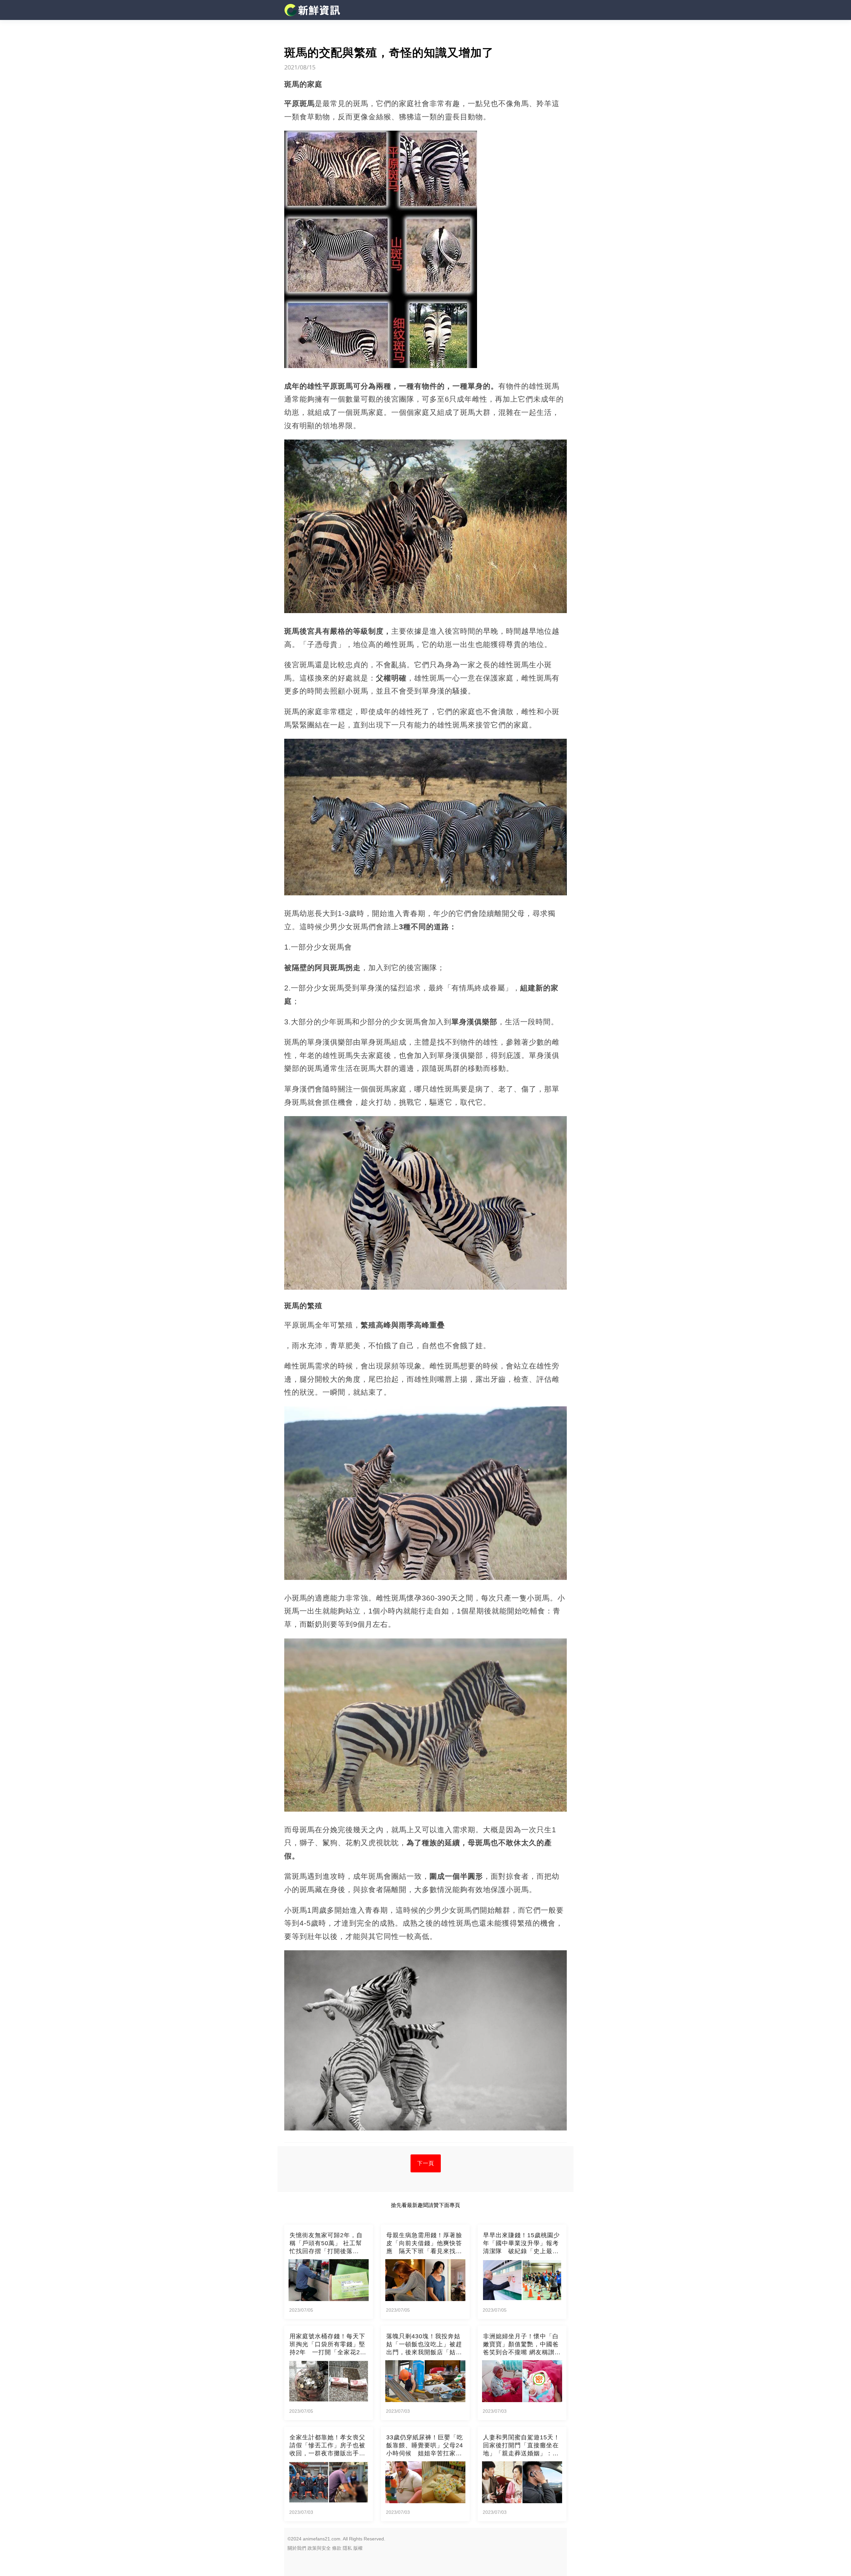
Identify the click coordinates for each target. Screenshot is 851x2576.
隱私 (347, 2548)
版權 (358, 2548)
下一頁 (426, 2163)
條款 (337, 2548)
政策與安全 (319, 2548)
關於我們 (297, 2548)
